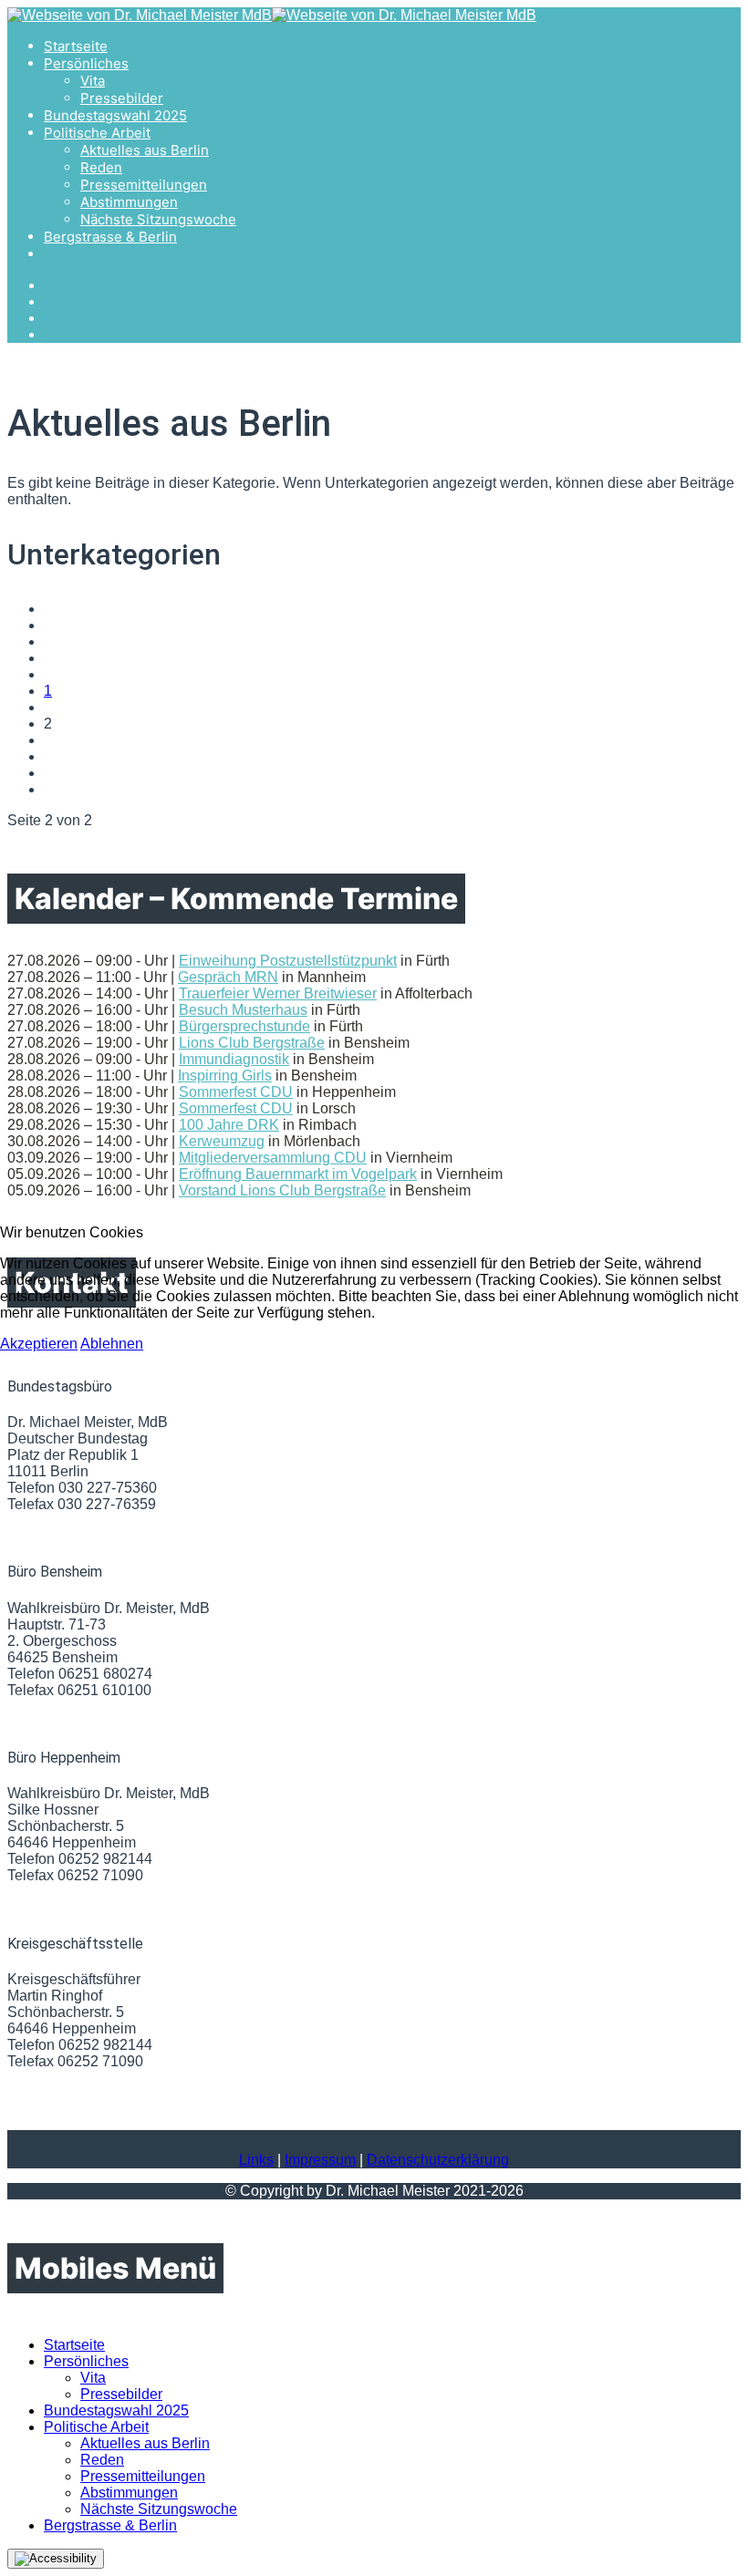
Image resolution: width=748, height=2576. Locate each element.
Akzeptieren (39, 1344)
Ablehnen (112, 1344)
